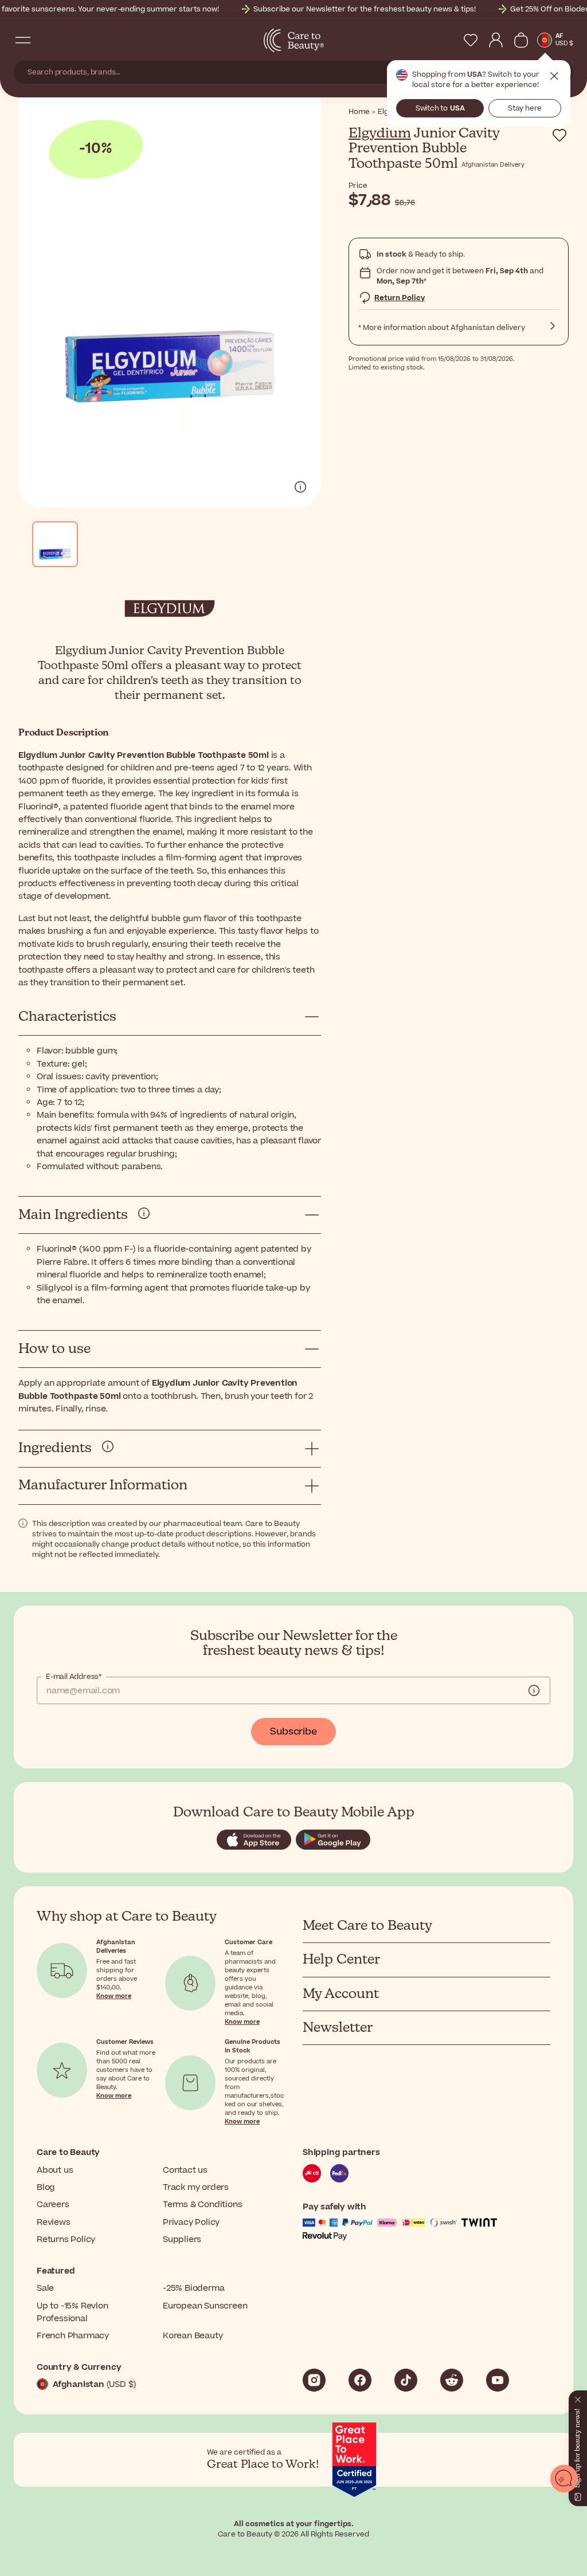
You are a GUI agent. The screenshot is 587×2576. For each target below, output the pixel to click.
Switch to (440, 108)
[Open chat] (564, 2479)
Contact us (185, 2170)
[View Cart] (521, 40)
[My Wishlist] (471, 40)
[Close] (573, 2378)
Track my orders (196, 2187)
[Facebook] (360, 2380)
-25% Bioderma (193, 2288)
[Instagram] (314, 2380)
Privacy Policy (191, 2222)
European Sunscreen (205, 2306)
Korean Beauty (193, 2336)
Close (554, 76)
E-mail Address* (74, 1677)
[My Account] (496, 40)
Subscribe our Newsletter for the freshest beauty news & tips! (365, 9)
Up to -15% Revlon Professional (73, 2312)
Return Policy (400, 298)
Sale (45, 2288)
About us (55, 2170)
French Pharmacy (73, 2336)
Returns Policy (66, 2239)
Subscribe (293, 1732)
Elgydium (380, 133)
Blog (46, 2187)
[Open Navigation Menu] (23, 40)
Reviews (54, 2222)
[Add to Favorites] (559, 135)
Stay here (525, 108)
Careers (53, 2205)
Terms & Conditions (202, 2205)
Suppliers (182, 2239)
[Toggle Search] (46, 40)
